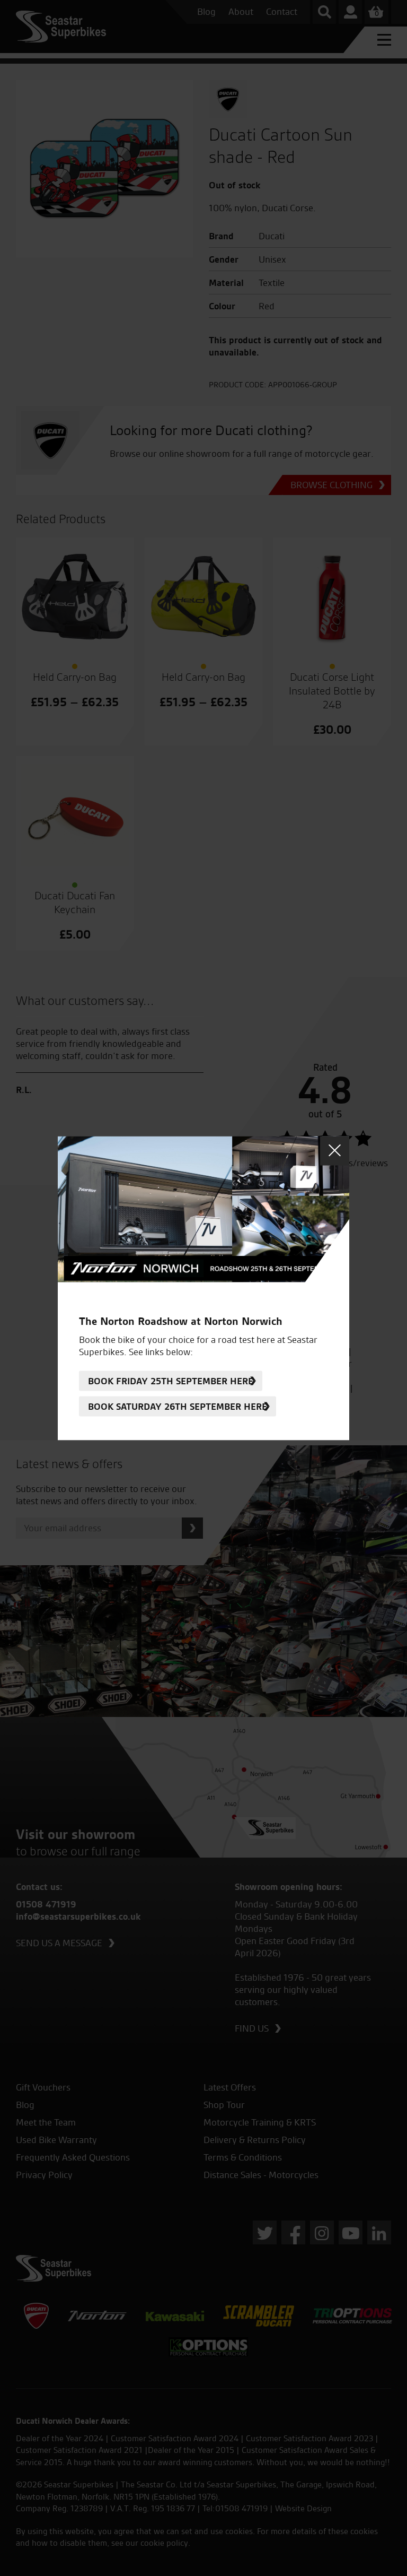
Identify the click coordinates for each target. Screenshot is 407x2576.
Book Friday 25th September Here (171, 1381)
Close (335, 1151)
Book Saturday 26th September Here (178, 1406)
